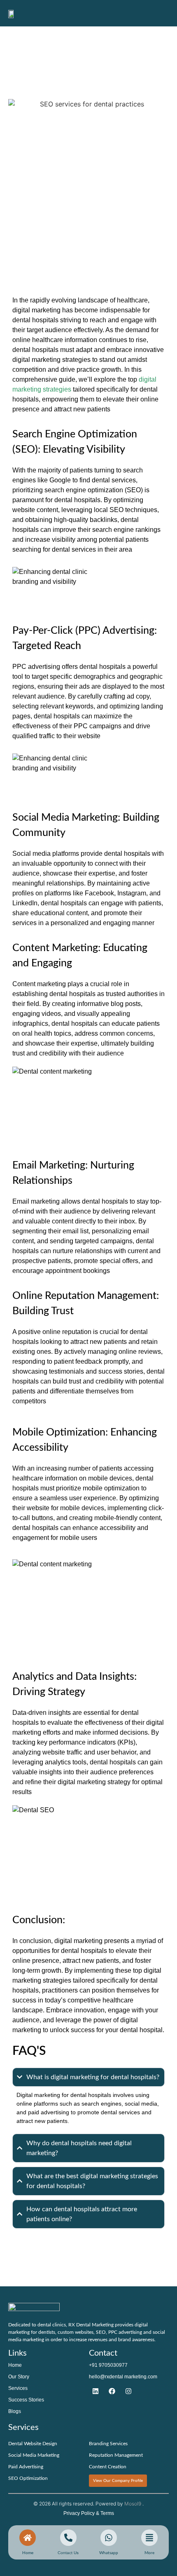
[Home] (28, 2538)
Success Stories (26, 2400)
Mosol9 (133, 2504)
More (149, 2553)
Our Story (19, 2377)
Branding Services (108, 2444)
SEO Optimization (28, 2478)
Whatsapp (109, 2553)
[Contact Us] (95, 2391)
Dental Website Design (33, 2444)
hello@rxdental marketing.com (123, 2377)
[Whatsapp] (109, 2538)
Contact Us (68, 2553)
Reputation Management (116, 2455)
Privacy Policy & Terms (89, 2513)
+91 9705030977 (108, 2365)
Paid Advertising (26, 2467)
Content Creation (108, 2467)
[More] (149, 2538)
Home (15, 2365)
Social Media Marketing (34, 2455)
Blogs (15, 2411)
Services (18, 2388)
